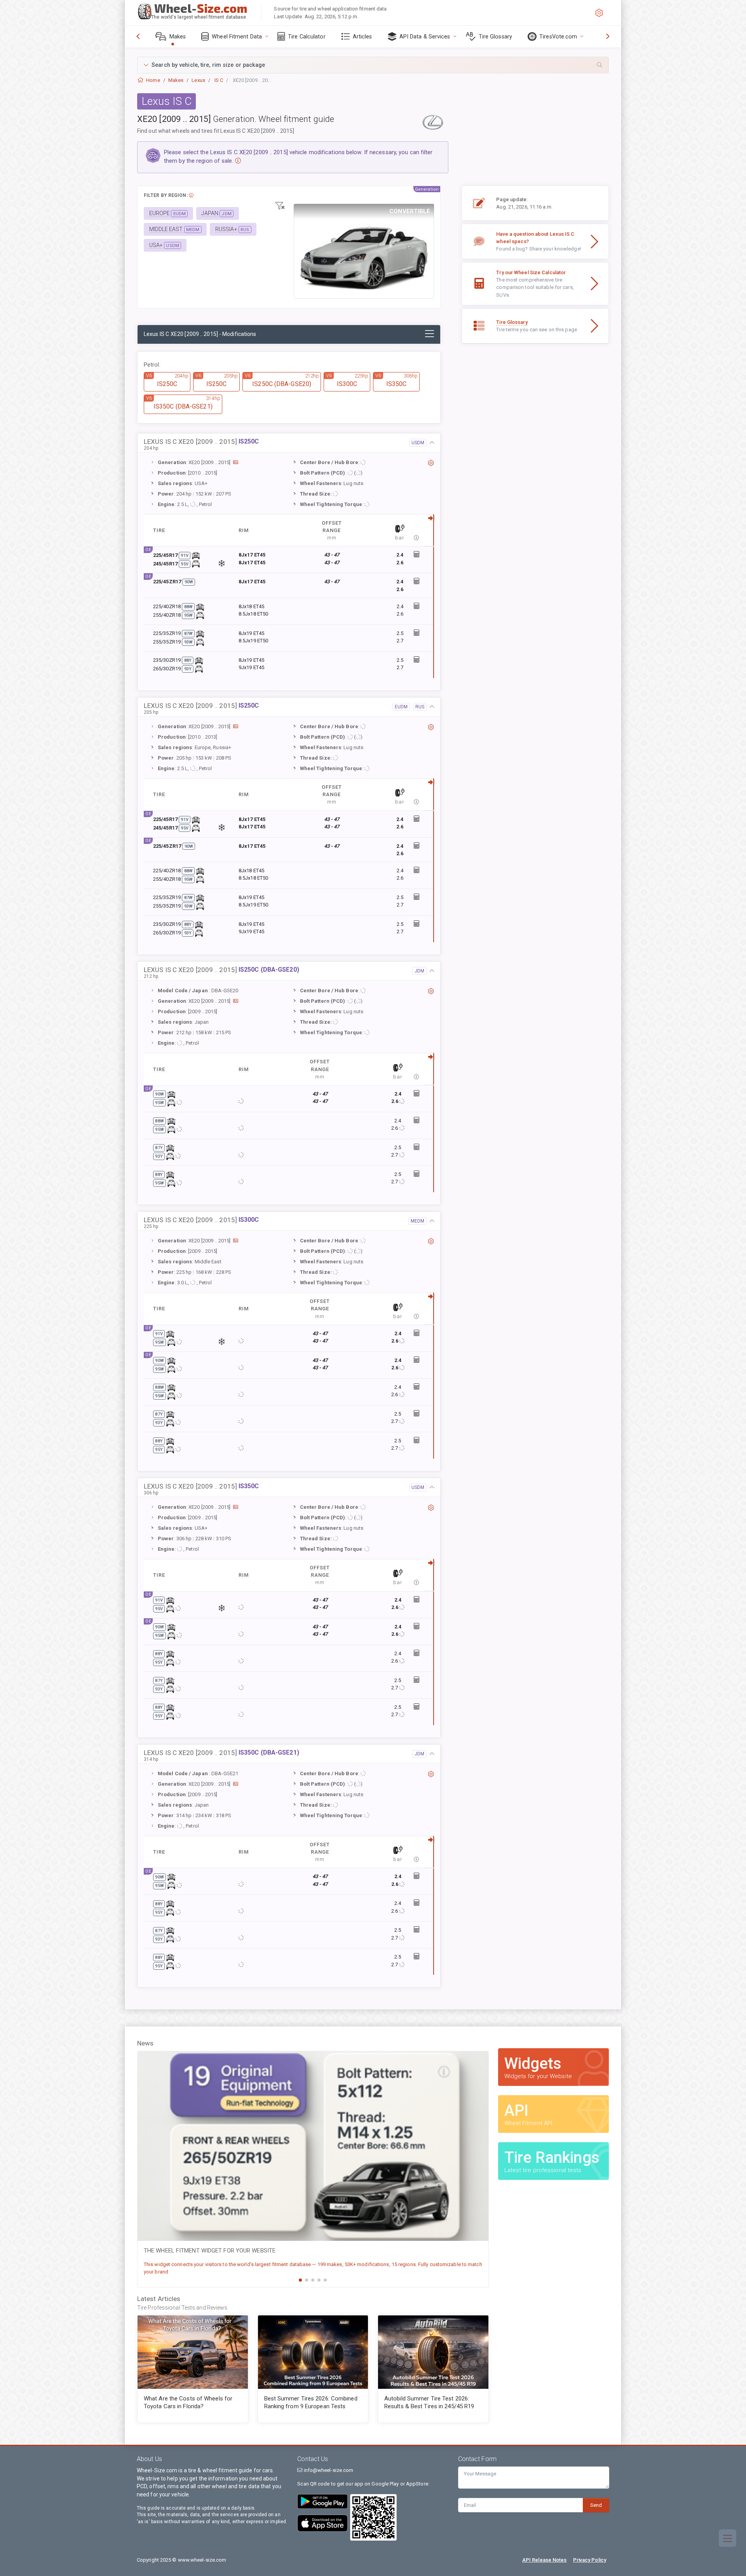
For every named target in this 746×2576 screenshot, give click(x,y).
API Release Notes (545, 2560)
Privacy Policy (590, 2560)
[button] (373, 65)
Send (596, 2505)
